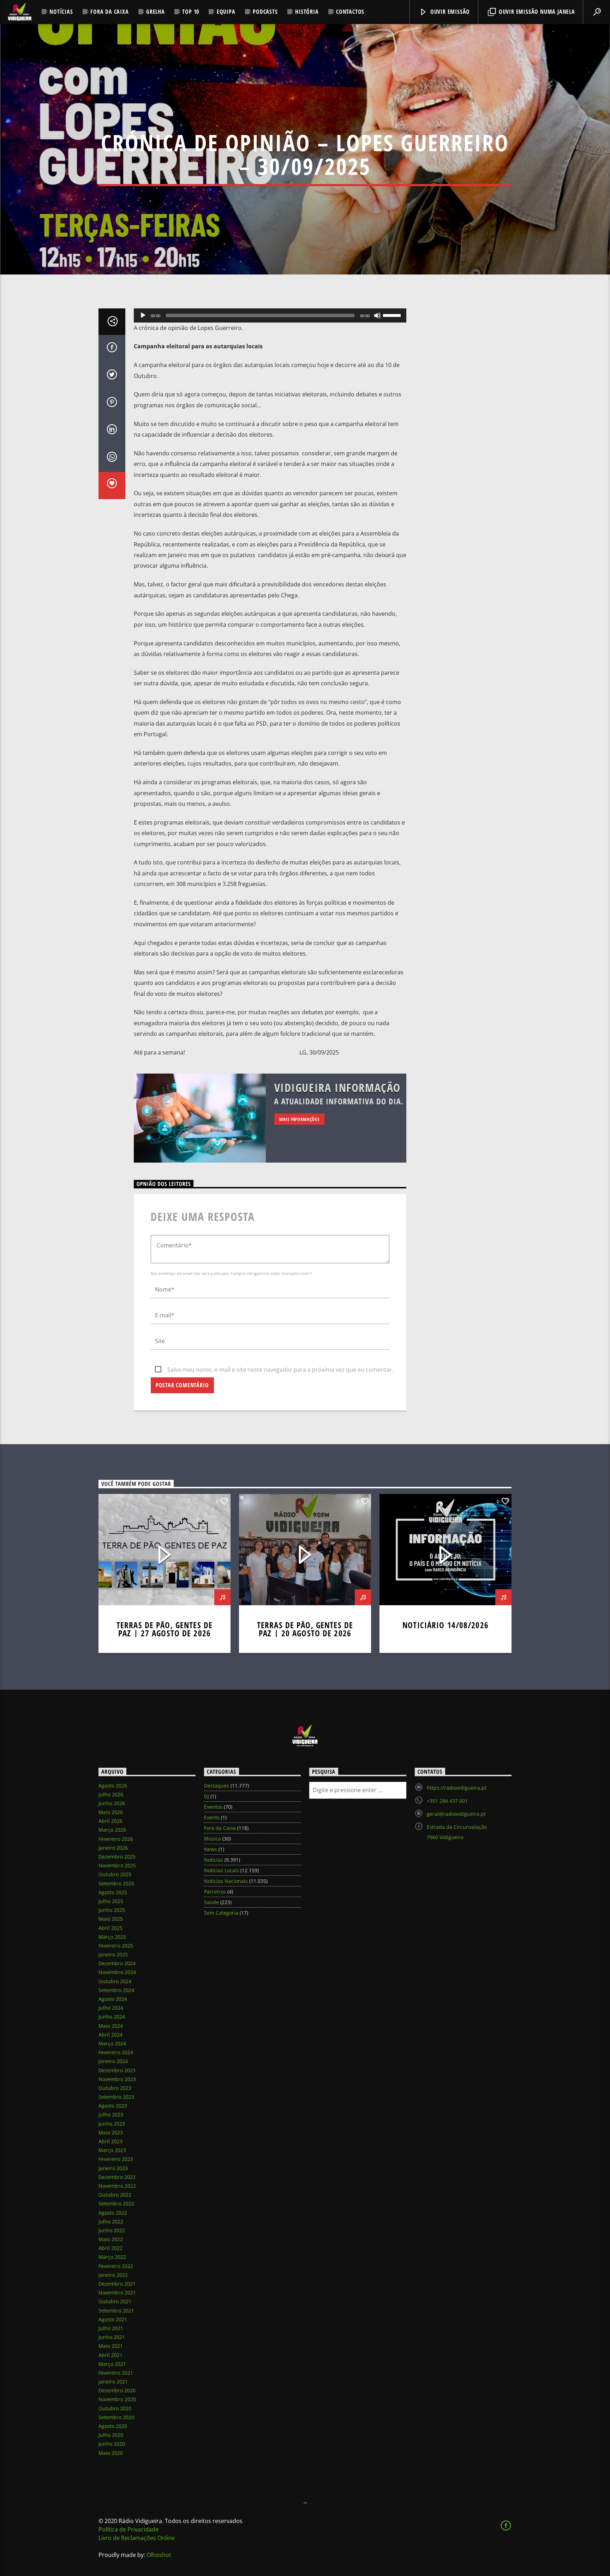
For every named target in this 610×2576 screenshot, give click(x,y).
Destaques (217, 1786)
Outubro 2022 (115, 2195)
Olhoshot (159, 2555)
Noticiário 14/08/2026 (445, 1625)
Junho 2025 (112, 1910)
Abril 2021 (110, 2355)
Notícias (61, 12)
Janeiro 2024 (113, 2061)
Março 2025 (112, 1937)
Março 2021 (112, 2364)
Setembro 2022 (116, 2203)
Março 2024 (112, 2043)
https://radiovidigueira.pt (457, 1788)
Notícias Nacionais (226, 1881)
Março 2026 (112, 1830)
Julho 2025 (111, 1901)
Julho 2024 (111, 2008)
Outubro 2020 (115, 2408)
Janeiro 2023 (113, 2168)
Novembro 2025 (117, 1865)
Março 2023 (112, 2150)
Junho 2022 (112, 2230)
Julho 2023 (111, 2114)
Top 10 (191, 12)
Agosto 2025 (113, 1892)
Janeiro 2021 (113, 2382)
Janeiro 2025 (113, 1954)
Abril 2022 (110, 2248)
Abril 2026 (110, 1821)
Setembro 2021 (116, 2311)
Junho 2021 (112, 2337)
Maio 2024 (111, 2026)
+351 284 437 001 (447, 1801)
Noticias (214, 1860)
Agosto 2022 (113, 2213)
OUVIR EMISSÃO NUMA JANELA (536, 12)
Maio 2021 (111, 2346)
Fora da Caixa (109, 12)
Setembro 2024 (116, 1990)
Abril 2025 (110, 1928)
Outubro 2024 (115, 1981)
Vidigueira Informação (338, 1088)
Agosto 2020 (113, 2426)
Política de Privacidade (128, 2529)
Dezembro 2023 (117, 2070)
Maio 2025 (111, 1919)
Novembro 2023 (117, 2079)
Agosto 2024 (113, 1999)
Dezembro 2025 (117, 1857)
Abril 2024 (110, 2035)
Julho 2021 (111, 2328)
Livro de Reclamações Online (137, 2538)
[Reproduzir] (143, 315)
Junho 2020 (112, 2444)
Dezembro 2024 (117, 1963)
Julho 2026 (111, 1794)
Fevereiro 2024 (116, 2052)
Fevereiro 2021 (116, 2373)
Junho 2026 (112, 1803)
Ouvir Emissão (449, 12)
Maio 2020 (111, 2453)
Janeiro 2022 (113, 2275)
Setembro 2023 (116, 2097)
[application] (270, 315)
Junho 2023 (112, 2124)
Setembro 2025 (116, 1883)
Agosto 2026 (113, 1786)
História (307, 12)
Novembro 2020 (117, 2399)
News (211, 1849)
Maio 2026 (111, 1812)
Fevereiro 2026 (116, 1839)
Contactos (350, 12)
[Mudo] (377, 315)
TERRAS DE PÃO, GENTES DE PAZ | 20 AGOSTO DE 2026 (305, 1629)
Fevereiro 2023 (116, 2159)
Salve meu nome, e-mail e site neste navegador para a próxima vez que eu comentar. (280, 1370)
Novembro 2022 (117, 2186)
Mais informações (299, 1119)
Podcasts (265, 12)
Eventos (213, 1807)
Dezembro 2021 (117, 2284)
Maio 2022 (111, 2239)
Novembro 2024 (117, 1972)
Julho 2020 (111, 2435)
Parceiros (215, 1892)
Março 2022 (112, 2257)
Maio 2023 (111, 2132)
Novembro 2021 (117, 2293)
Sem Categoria (221, 1913)
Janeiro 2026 (113, 1848)
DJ (207, 1796)
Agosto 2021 (113, 2319)
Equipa (226, 12)
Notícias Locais (222, 1870)
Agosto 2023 (113, 2106)
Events (212, 1817)
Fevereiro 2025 (116, 1946)
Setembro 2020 (116, 2417)
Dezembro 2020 (117, 2390)
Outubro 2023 (115, 2088)
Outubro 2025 (115, 1874)
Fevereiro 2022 (116, 2266)
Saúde (211, 1902)
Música (213, 1839)
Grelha (156, 12)
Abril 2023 (110, 2141)
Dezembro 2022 (117, 2177)
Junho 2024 (112, 2017)
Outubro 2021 (115, 2301)
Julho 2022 (111, 2221)
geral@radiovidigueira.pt (456, 1814)
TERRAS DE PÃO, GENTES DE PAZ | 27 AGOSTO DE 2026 (165, 1629)
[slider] (393, 315)
